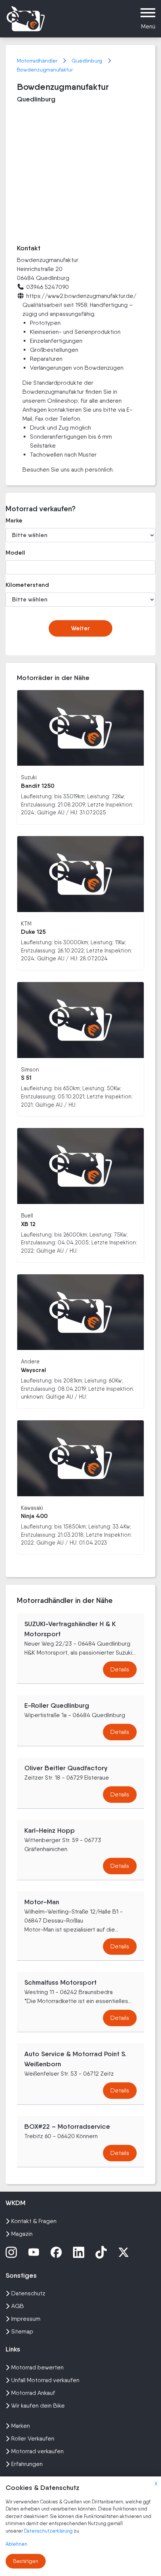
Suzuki (29, 777)
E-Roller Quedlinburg (57, 1705)
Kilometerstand (27, 585)
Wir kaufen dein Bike (38, 2406)
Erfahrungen (27, 2464)
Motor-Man (42, 1902)
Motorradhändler (38, 61)
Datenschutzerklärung (49, 2531)
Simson (30, 1069)
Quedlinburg (88, 61)
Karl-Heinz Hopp (50, 1830)
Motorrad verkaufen (37, 2451)
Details (120, 1669)
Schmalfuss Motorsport (60, 1982)
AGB (18, 2306)
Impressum (26, 2319)
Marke (14, 520)
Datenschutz (28, 2293)
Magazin (22, 2234)
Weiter (80, 628)
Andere (30, 1361)
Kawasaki (32, 1508)
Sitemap (22, 2331)
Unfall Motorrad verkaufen (45, 2380)
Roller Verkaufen (33, 2438)
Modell (15, 553)
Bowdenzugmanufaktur (45, 70)
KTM (26, 923)
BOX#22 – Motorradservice (67, 2127)
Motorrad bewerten (37, 2367)
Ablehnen (16, 2544)
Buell (27, 1215)
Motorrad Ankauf (33, 2393)
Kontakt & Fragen (34, 2221)
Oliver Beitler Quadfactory (66, 1768)
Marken (21, 2426)
